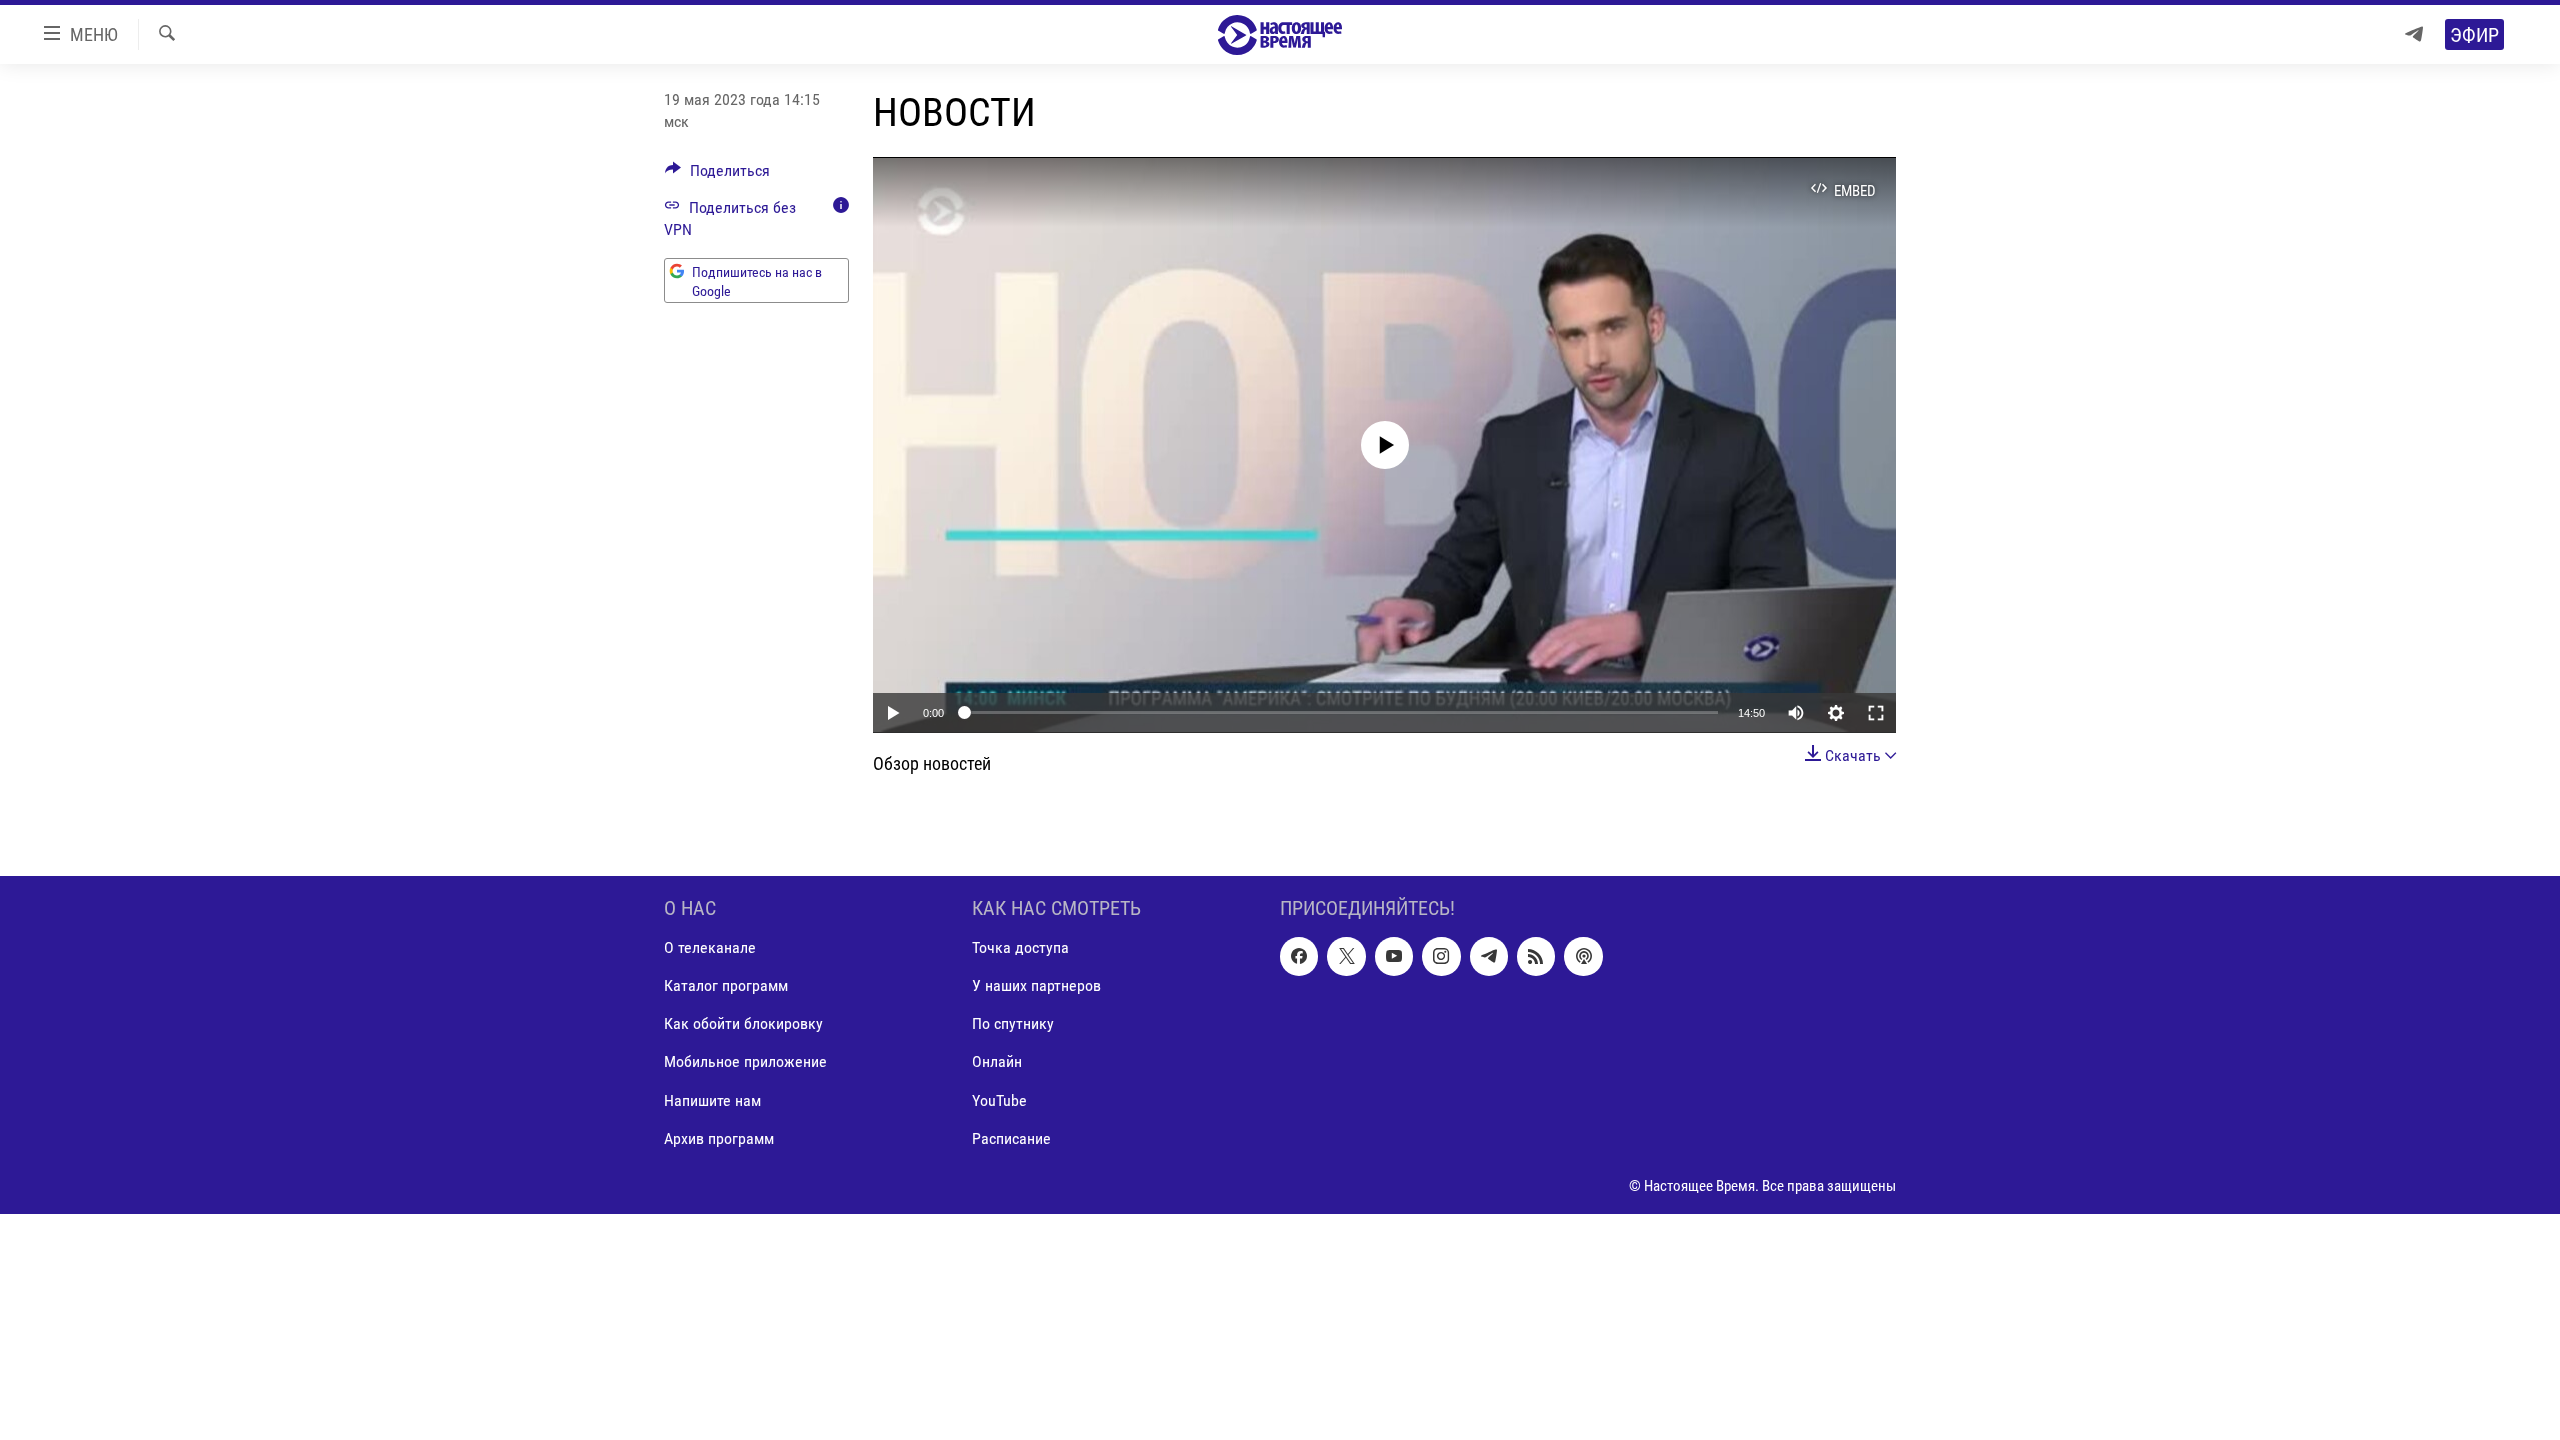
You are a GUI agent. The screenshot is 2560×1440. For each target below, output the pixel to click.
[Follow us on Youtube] (1394, 956)
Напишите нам (712, 1099)
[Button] (717, 175)
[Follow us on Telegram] (1489, 956)
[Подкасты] (1583, 956)
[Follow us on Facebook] (1299, 956)
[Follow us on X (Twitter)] (1346, 956)
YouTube (999, 1099)
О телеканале (710, 947)
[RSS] (1536, 956)
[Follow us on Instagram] (1441, 956)
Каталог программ (726, 985)
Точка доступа (1020, 947)
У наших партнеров (1036, 985)
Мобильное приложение (745, 1061)
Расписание (1011, 1137)
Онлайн (997, 1061)
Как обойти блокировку (743, 1023)
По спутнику (1013, 1023)
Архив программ (719, 1137)
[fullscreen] (1876, 713)
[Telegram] (2414, 34)
